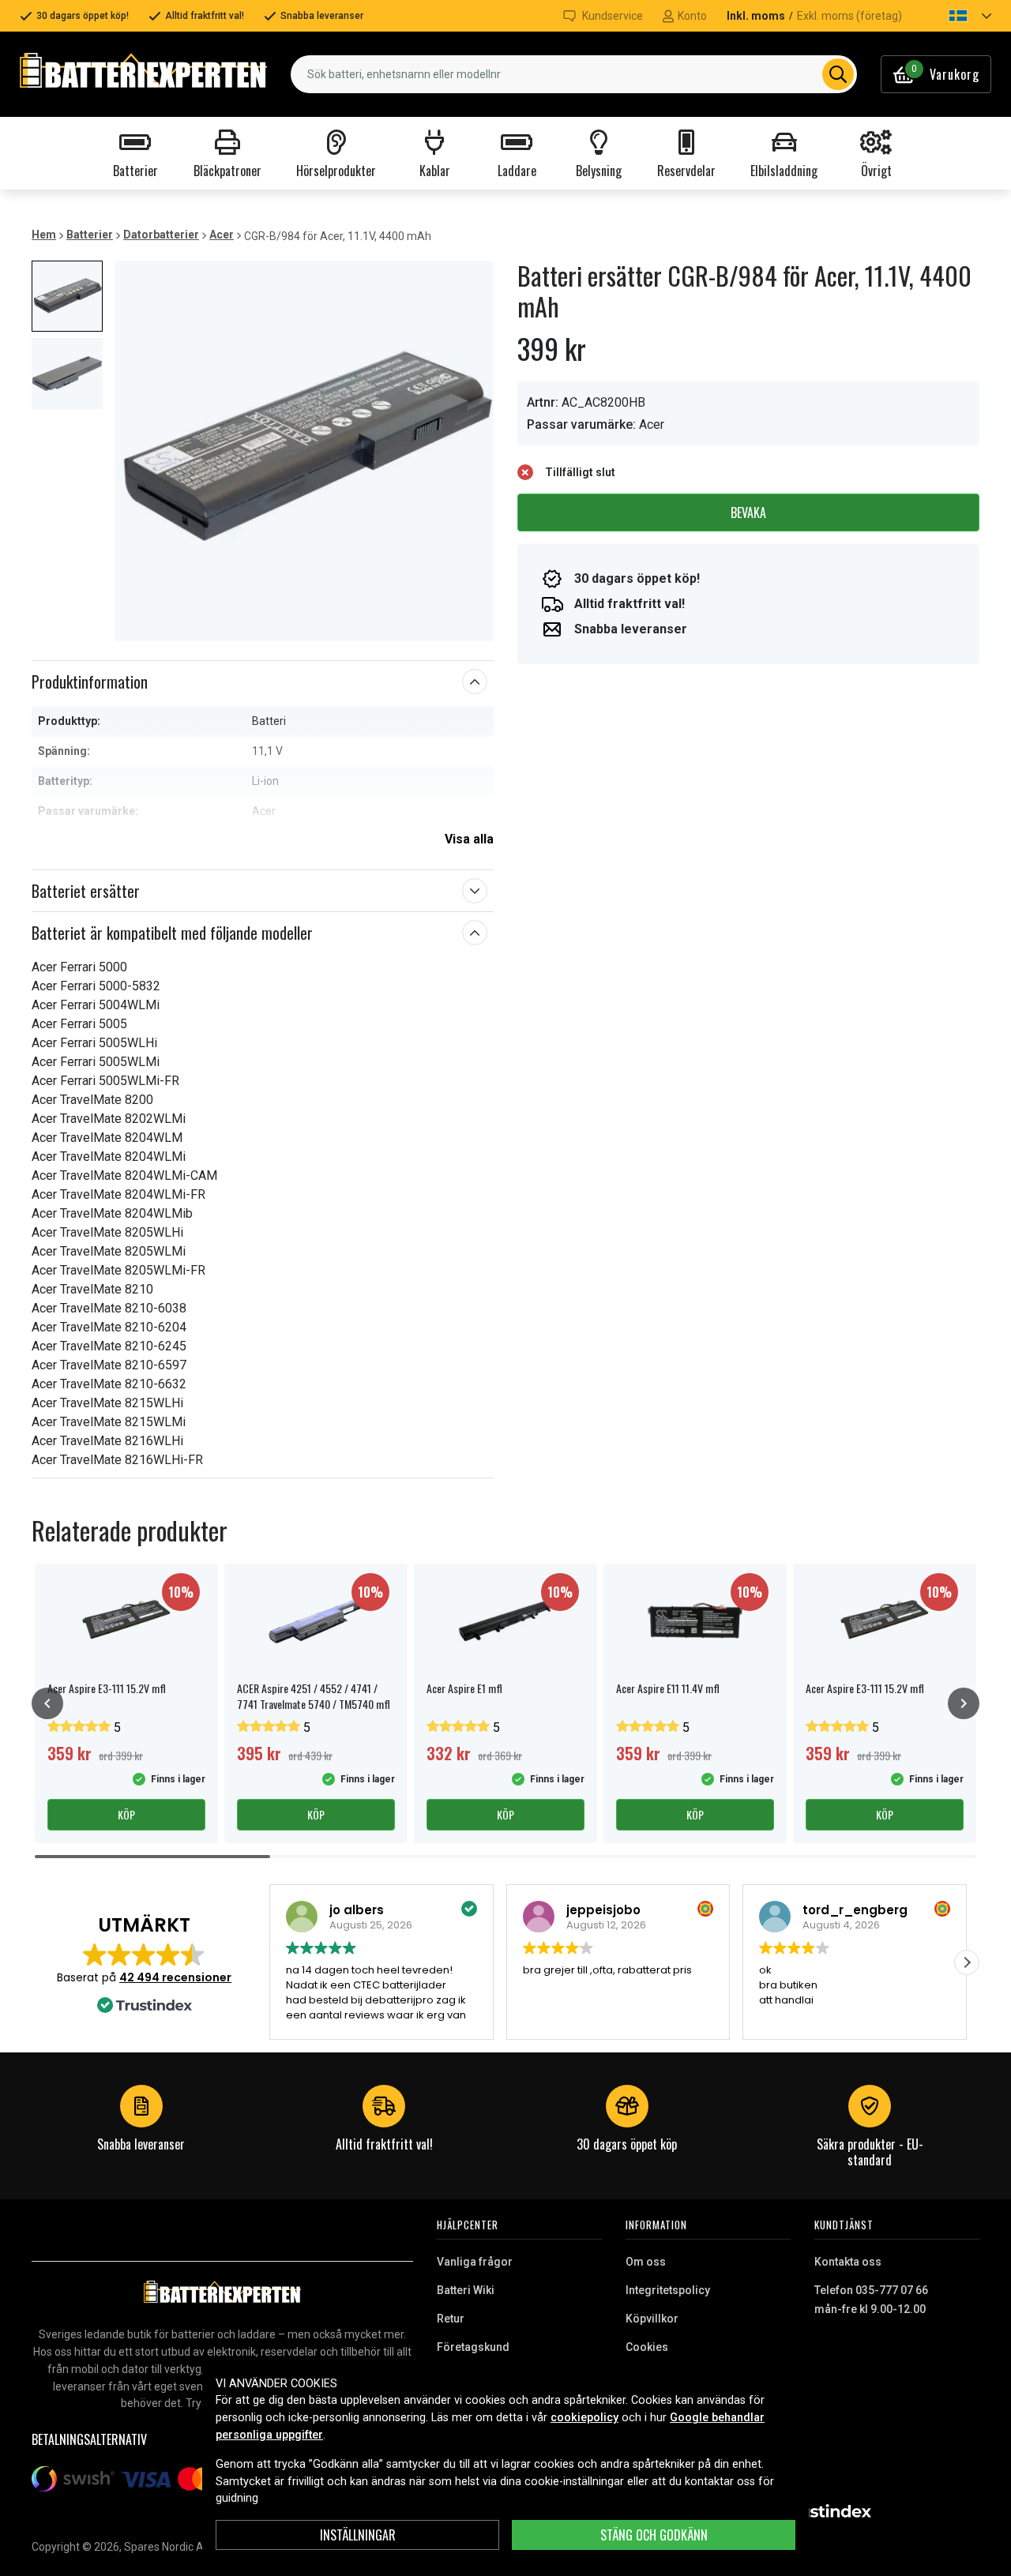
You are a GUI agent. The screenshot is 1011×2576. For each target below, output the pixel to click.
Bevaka (748, 513)
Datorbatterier (161, 235)
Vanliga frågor (475, 2262)
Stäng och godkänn (654, 2535)
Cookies (647, 2347)
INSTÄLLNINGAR (358, 2535)
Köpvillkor (652, 2319)
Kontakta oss (848, 2262)
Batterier (90, 235)
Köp (126, 1814)
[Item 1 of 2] (304, 451)
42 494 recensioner (175, 1977)
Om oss (646, 2262)
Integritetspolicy (668, 2290)
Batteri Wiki (466, 2290)
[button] (957, 16)
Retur (451, 2319)
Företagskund (473, 2347)
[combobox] (574, 74)
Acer (222, 235)
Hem (44, 235)
